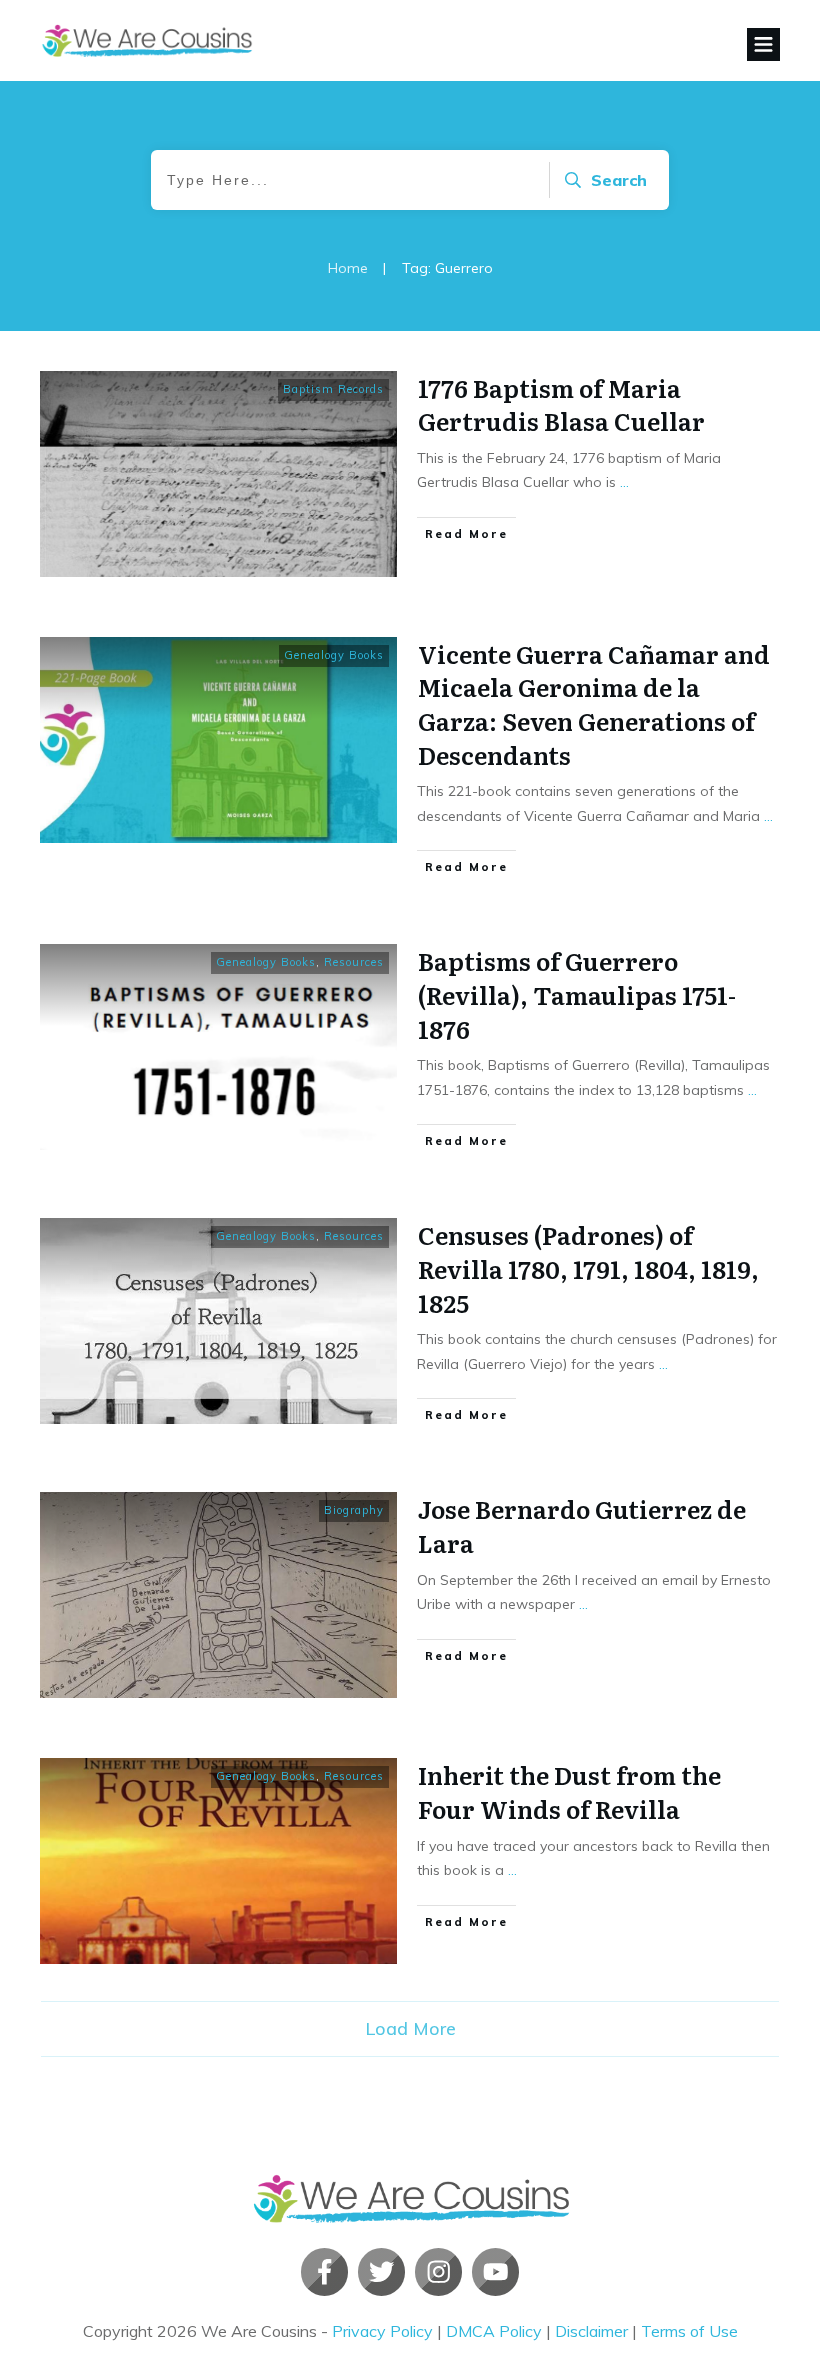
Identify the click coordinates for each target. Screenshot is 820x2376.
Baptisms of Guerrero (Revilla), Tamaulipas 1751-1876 (577, 994)
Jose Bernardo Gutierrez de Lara (582, 1525)
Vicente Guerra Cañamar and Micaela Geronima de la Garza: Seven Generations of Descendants (594, 704)
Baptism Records (333, 389)
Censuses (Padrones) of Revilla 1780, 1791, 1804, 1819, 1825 (588, 1268)
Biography (354, 1510)
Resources (354, 962)
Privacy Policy (382, 2331)
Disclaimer (591, 2331)
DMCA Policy (494, 2331)
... (624, 482)
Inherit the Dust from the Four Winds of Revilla (569, 1791)
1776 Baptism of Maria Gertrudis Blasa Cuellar (561, 404)
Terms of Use (689, 2331)
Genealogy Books (334, 655)
